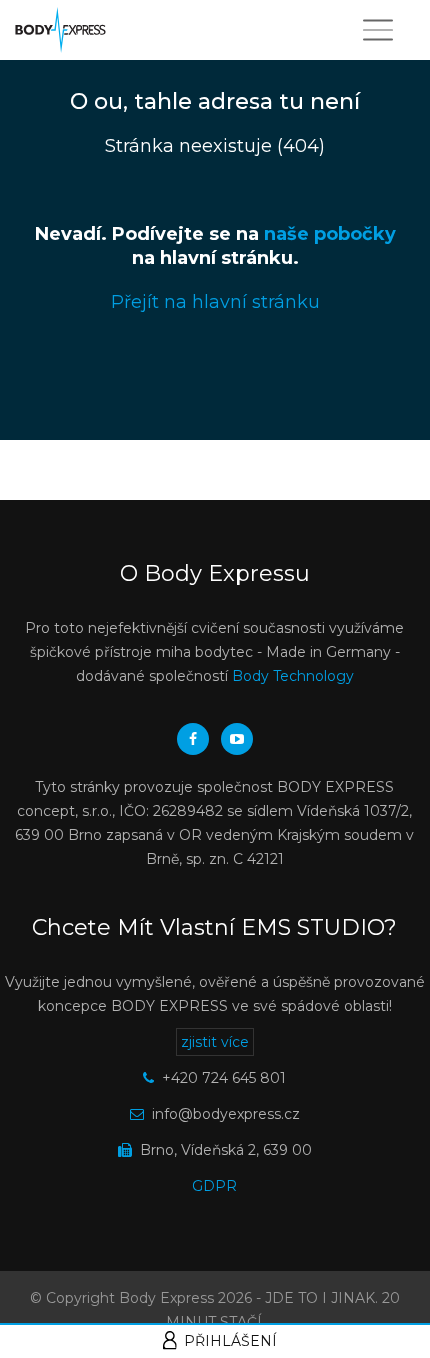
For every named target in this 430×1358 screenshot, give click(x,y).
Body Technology (293, 676)
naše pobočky (330, 234)
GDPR (214, 1186)
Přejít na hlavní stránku (215, 302)
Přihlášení (230, 1341)
